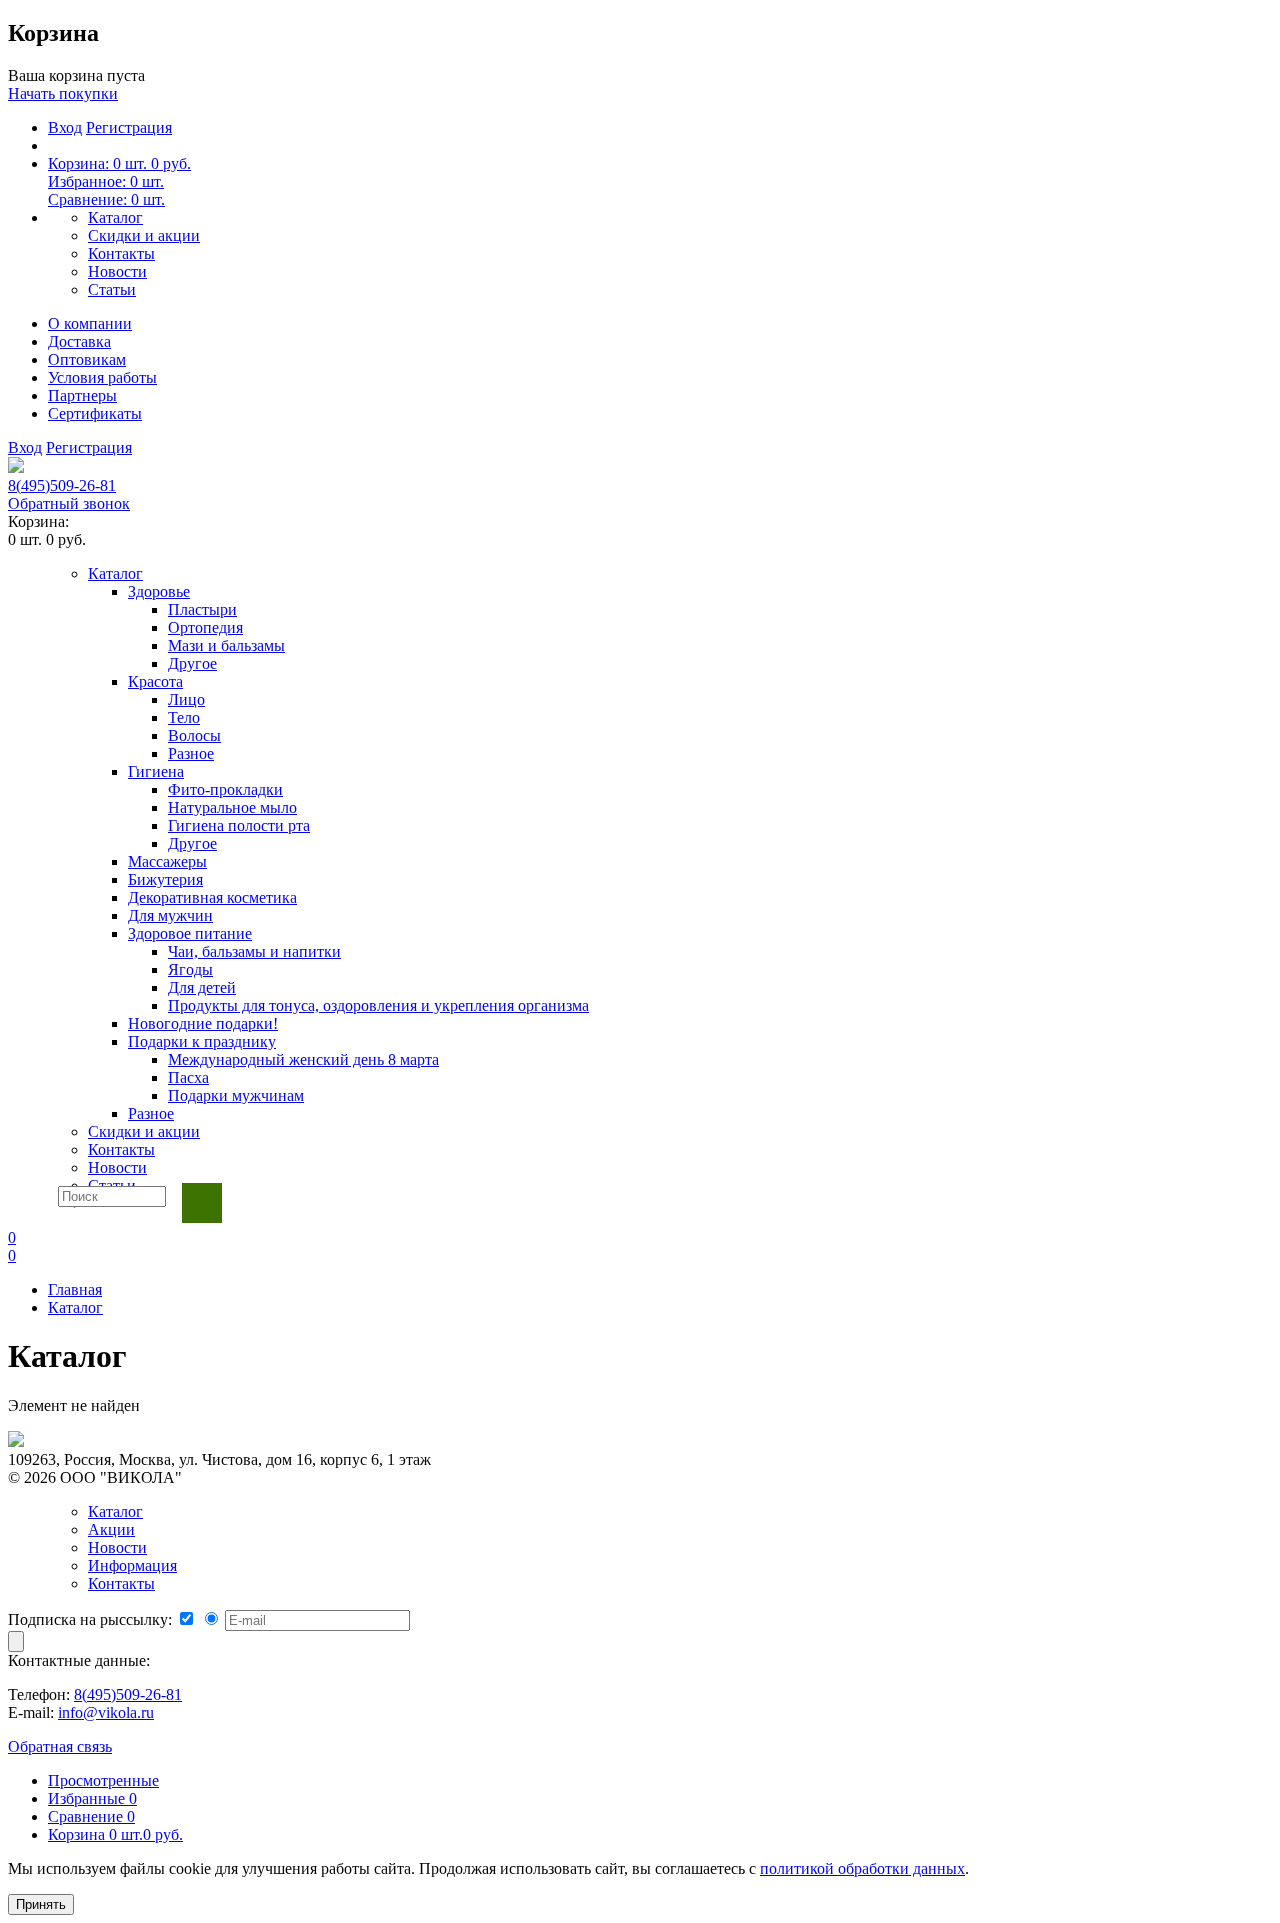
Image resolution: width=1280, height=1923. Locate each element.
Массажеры (167, 861)
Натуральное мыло (232, 807)
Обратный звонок (69, 503)
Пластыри (202, 609)
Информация (132, 1565)
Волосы (194, 735)
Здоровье (159, 591)
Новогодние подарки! (203, 1023)
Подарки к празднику (202, 1041)
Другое (192, 663)
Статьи (112, 289)
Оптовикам (87, 359)
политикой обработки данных (862, 1868)
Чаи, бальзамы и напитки (254, 951)
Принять (41, 1904)
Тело (184, 717)
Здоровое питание (190, 933)
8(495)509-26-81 (62, 485)
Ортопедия (205, 627)
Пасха (188, 1077)
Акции (111, 1529)
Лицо (186, 699)
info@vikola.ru (106, 1712)
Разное (191, 753)
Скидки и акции (144, 235)
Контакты (121, 253)
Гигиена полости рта (239, 825)
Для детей (202, 987)
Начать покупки (63, 93)
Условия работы (102, 377)
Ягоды (190, 969)
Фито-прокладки (225, 789)
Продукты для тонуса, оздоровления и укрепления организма (378, 1005)
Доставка (79, 341)
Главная (75, 1289)
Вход (65, 127)
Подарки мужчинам (236, 1095)
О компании (90, 323)
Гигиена (156, 771)
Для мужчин (170, 915)
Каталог (115, 217)
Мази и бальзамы (226, 645)
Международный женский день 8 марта (303, 1059)
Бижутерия (165, 879)
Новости (117, 271)
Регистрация (129, 127)
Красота (155, 681)
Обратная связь (60, 1746)
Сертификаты (95, 413)
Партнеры (82, 395)
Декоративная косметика (212, 897)
